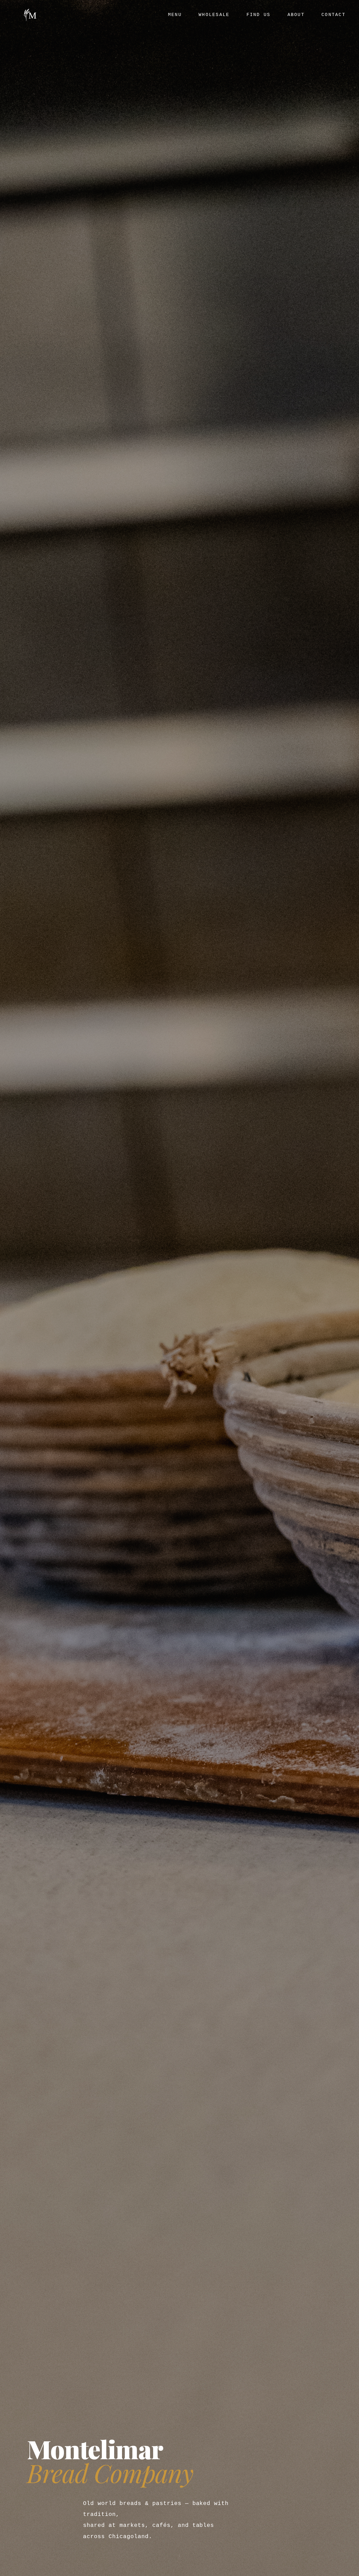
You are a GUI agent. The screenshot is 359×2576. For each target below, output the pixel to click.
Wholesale (214, 15)
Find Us (259, 15)
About (296, 15)
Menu (175, 15)
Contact (333, 15)
